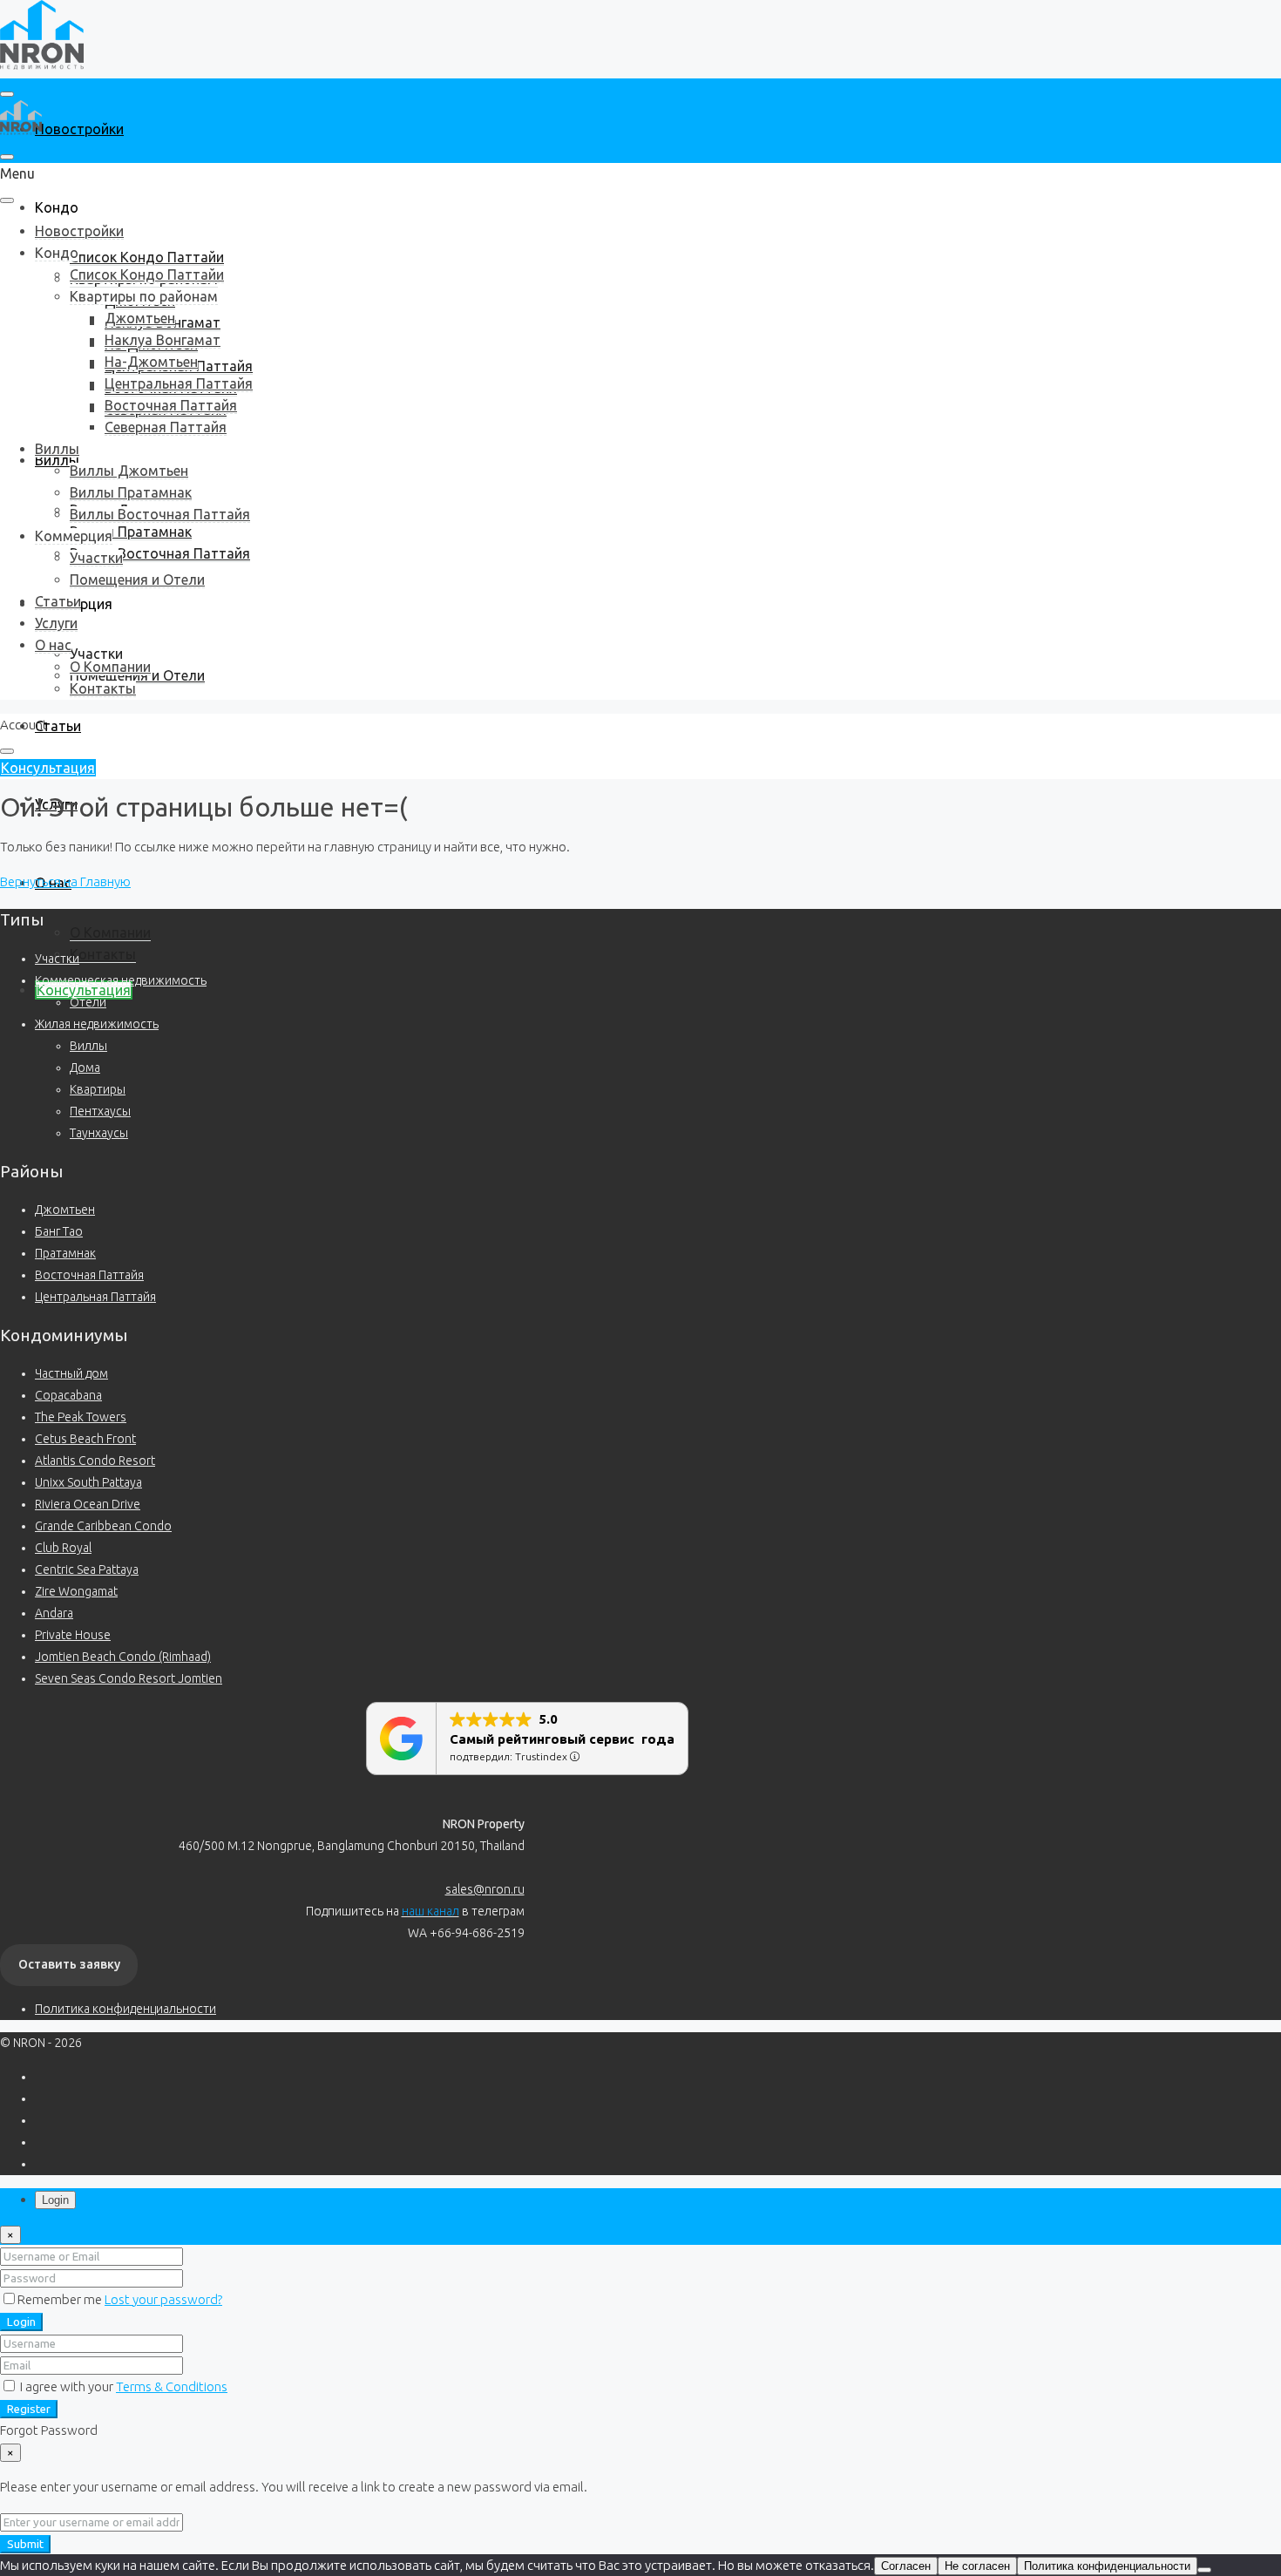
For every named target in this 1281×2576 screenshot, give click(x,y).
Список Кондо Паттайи (147, 257)
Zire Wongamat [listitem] (76, 1591)
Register (29, 2409)
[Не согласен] (1204, 2570)
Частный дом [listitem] (71, 1373)
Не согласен (977, 2566)
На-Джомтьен (151, 362)
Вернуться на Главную (65, 881)
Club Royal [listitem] (63, 1548)
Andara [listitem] (54, 1613)
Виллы (57, 449)
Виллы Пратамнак (131, 532)
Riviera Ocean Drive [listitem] (88, 1504)
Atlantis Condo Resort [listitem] (95, 1461)
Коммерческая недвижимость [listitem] (121, 980)
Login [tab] (55, 2200)
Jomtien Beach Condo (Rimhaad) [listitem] (123, 1657)
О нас (53, 645)
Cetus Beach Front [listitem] (85, 1439)
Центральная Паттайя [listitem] (95, 1297)
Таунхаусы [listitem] (99, 1133)
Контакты (103, 954)
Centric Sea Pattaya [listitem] (87, 1569)
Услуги (56, 623)
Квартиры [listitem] (98, 1089)
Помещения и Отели (137, 580)
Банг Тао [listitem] (59, 1231)
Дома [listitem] (85, 1068)
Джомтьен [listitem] (65, 1210)
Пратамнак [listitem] (65, 1253)
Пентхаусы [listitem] (100, 1111)
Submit (25, 2544)
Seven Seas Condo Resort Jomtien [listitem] (129, 1678)
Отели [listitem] (88, 1002)
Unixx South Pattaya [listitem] (88, 1482)
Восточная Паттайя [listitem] (89, 1275)
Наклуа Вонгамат (163, 340)
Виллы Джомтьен (129, 471)
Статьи (58, 726)
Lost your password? (163, 2299)
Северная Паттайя (166, 427)
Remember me (61, 2299)
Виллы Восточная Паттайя (160, 553)
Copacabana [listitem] (68, 1395)
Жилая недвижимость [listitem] (97, 1024)
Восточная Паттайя (171, 405)
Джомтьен (140, 318)
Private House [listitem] (73, 1635)
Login (21, 2322)
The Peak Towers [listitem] (81, 1417)
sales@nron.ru (485, 1889)
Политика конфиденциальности (125, 2009)
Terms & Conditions (172, 2386)
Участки (96, 654)
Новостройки (79, 129)
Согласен (906, 2566)
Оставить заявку (69, 1964)
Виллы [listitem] (88, 1046)
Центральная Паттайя (179, 383)
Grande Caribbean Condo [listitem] (103, 1526)
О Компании (110, 932)
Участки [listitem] (57, 959)
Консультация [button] (48, 768)
